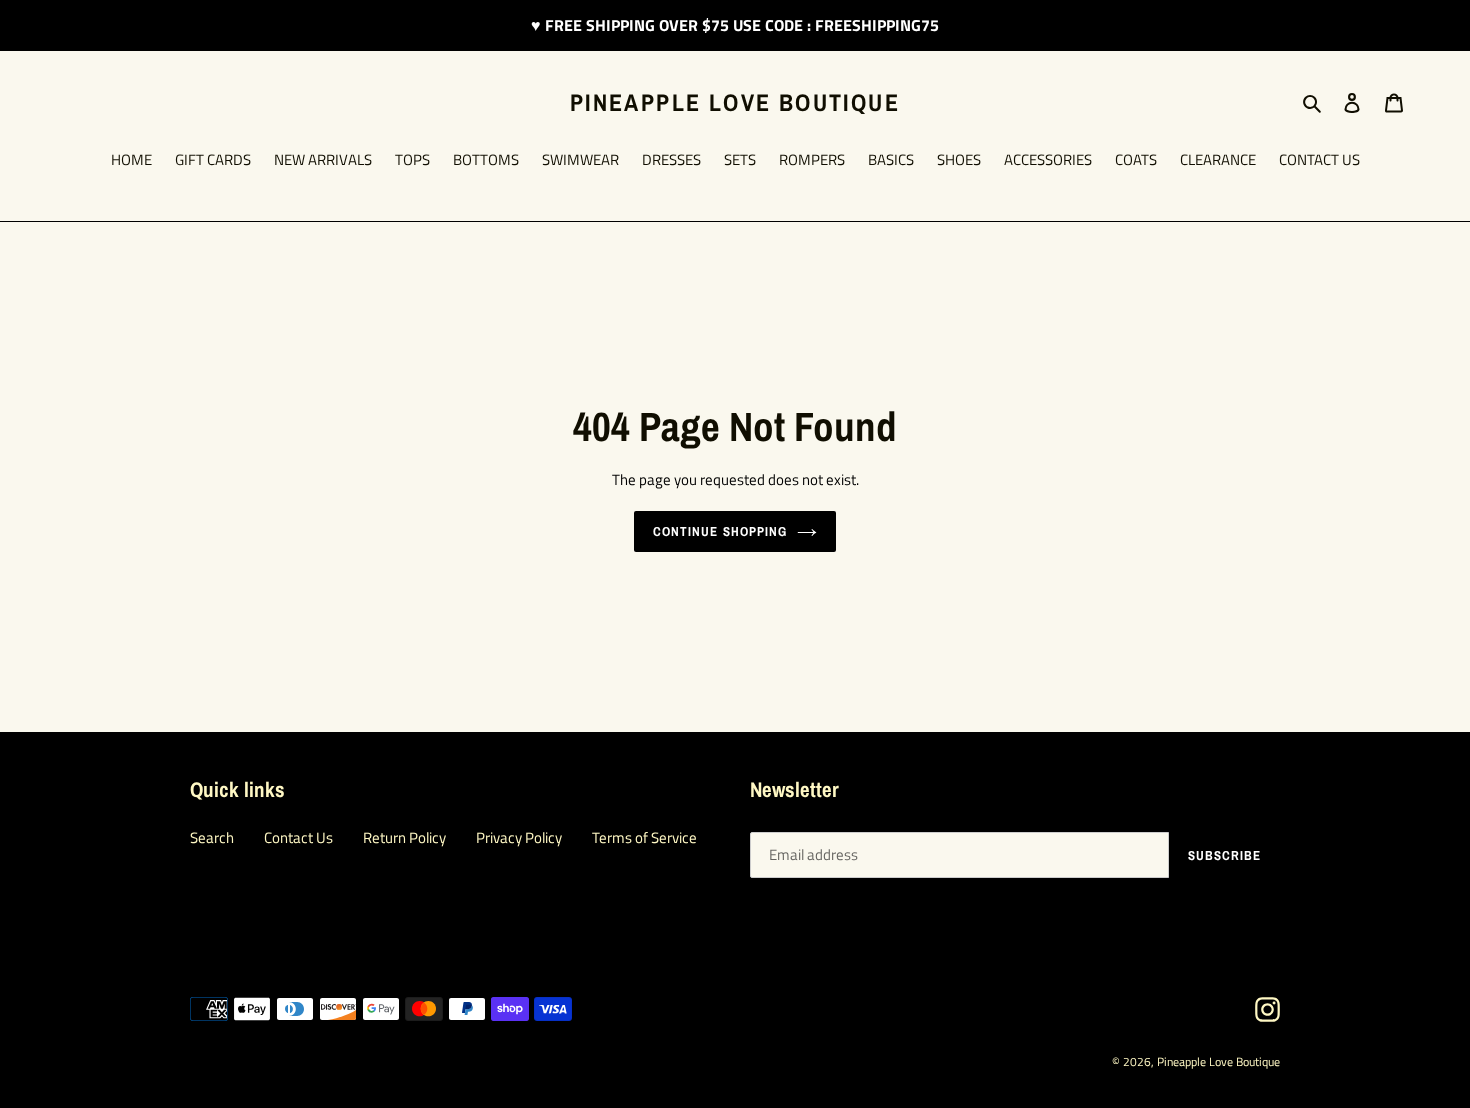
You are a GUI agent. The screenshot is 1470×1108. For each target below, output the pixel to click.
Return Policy (404, 837)
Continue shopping (720, 531)
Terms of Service (644, 837)
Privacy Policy (519, 837)
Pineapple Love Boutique (735, 102)
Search (212, 837)
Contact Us (298, 837)
